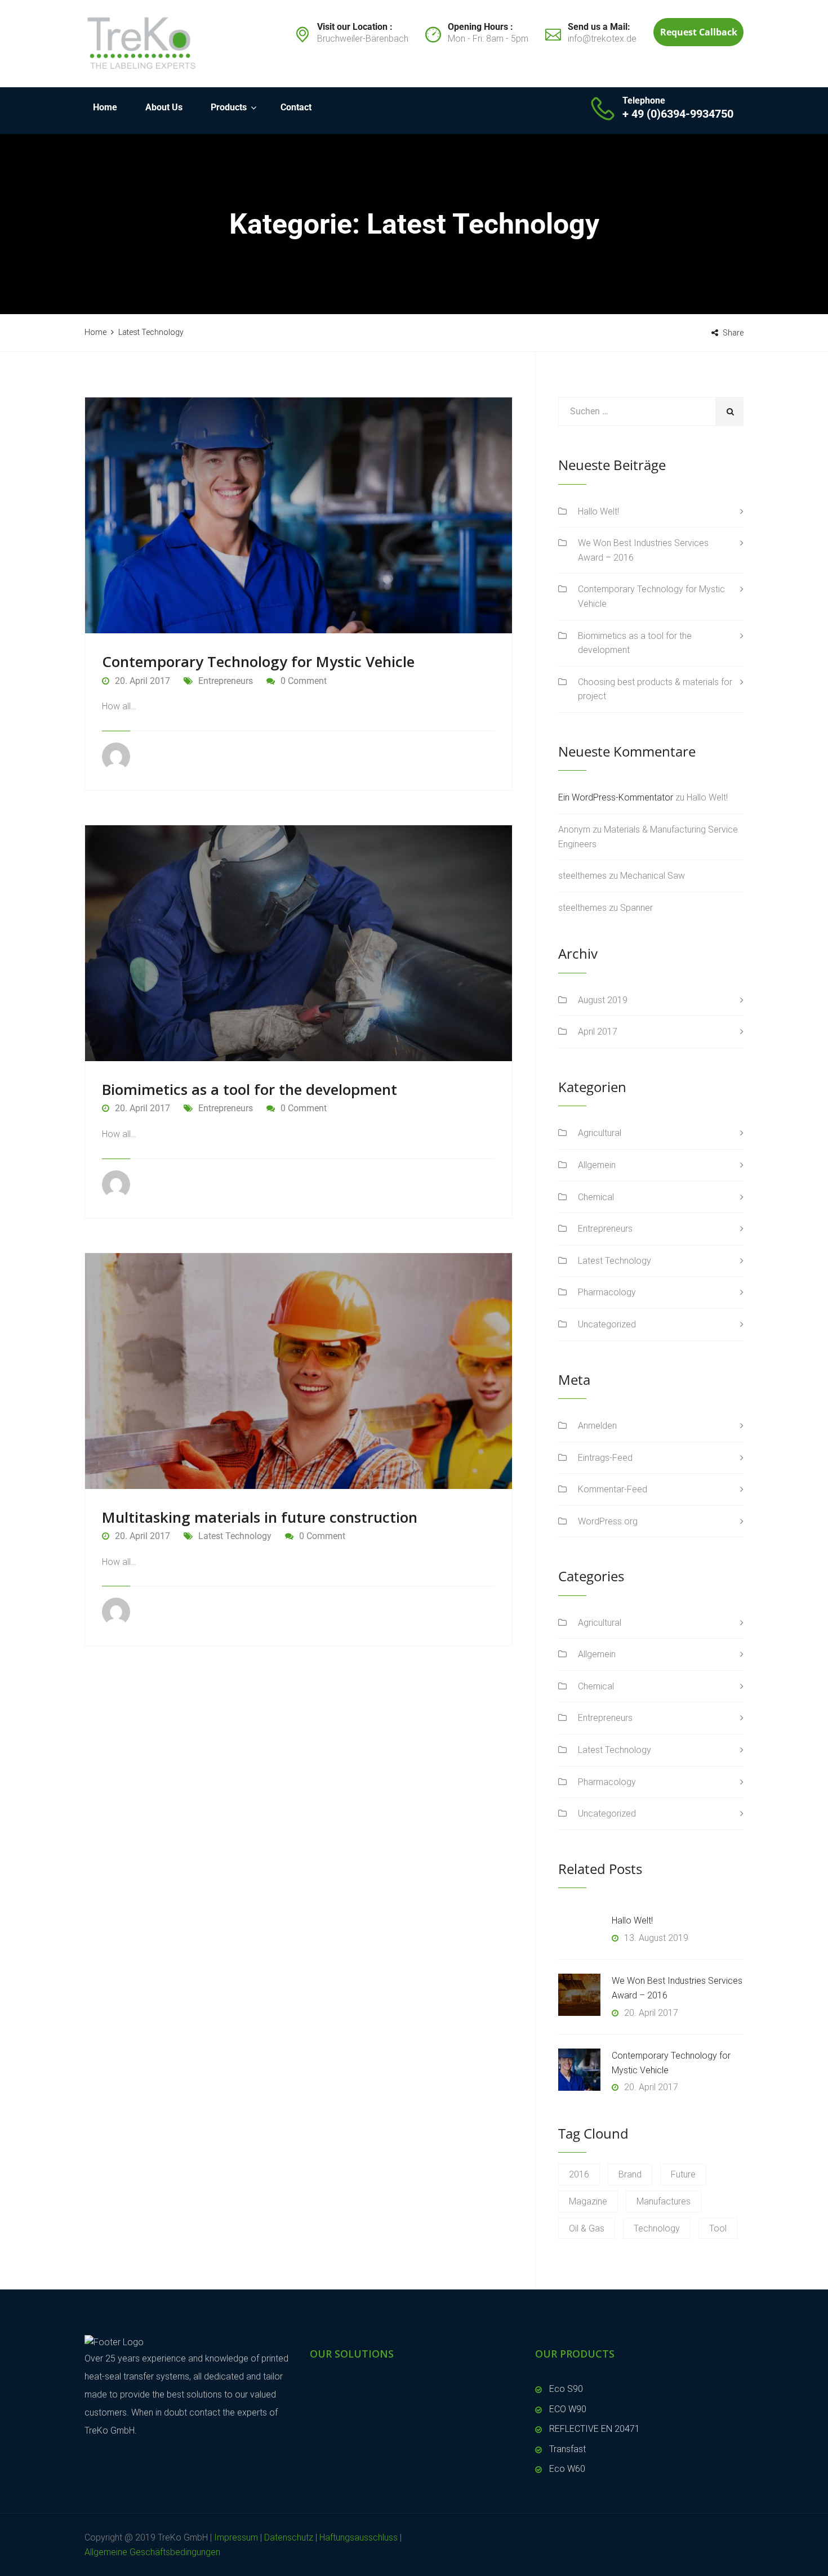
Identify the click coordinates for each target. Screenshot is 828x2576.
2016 (579, 2174)
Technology (657, 2228)
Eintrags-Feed (605, 1458)
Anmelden (597, 1426)
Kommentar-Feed (613, 1489)
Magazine (588, 2201)
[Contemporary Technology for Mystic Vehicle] (579, 2070)
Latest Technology (235, 1536)
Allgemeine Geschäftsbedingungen (152, 2552)
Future (683, 2174)
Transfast (567, 2449)
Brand (630, 2174)
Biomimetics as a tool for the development (250, 1089)
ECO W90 (568, 2409)
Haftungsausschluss (359, 2537)
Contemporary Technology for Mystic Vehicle (258, 661)
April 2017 (598, 1032)
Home (105, 107)
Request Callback (699, 32)
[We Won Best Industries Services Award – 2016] (579, 1995)
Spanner (636, 908)
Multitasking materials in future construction (260, 1517)
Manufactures (664, 2201)
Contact (296, 107)
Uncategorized (607, 1324)
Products (229, 107)
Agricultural (600, 1133)
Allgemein (597, 1165)
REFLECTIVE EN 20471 (595, 2429)
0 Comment (304, 681)
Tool (718, 2228)
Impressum (236, 2537)
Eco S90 (566, 2389)
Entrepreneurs (226, 681)
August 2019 (603, 1000)
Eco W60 (567, 2469)
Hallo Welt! (598, 511)
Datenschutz (289, 2537)
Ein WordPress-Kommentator (616, 797)
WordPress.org (608, 1521)
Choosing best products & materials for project (655, 689)
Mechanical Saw (653, 876)
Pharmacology (607, 1292)
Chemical (596, 1197)
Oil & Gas (587, 2228)
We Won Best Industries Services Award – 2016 (643, 550)
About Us (164, 107)
